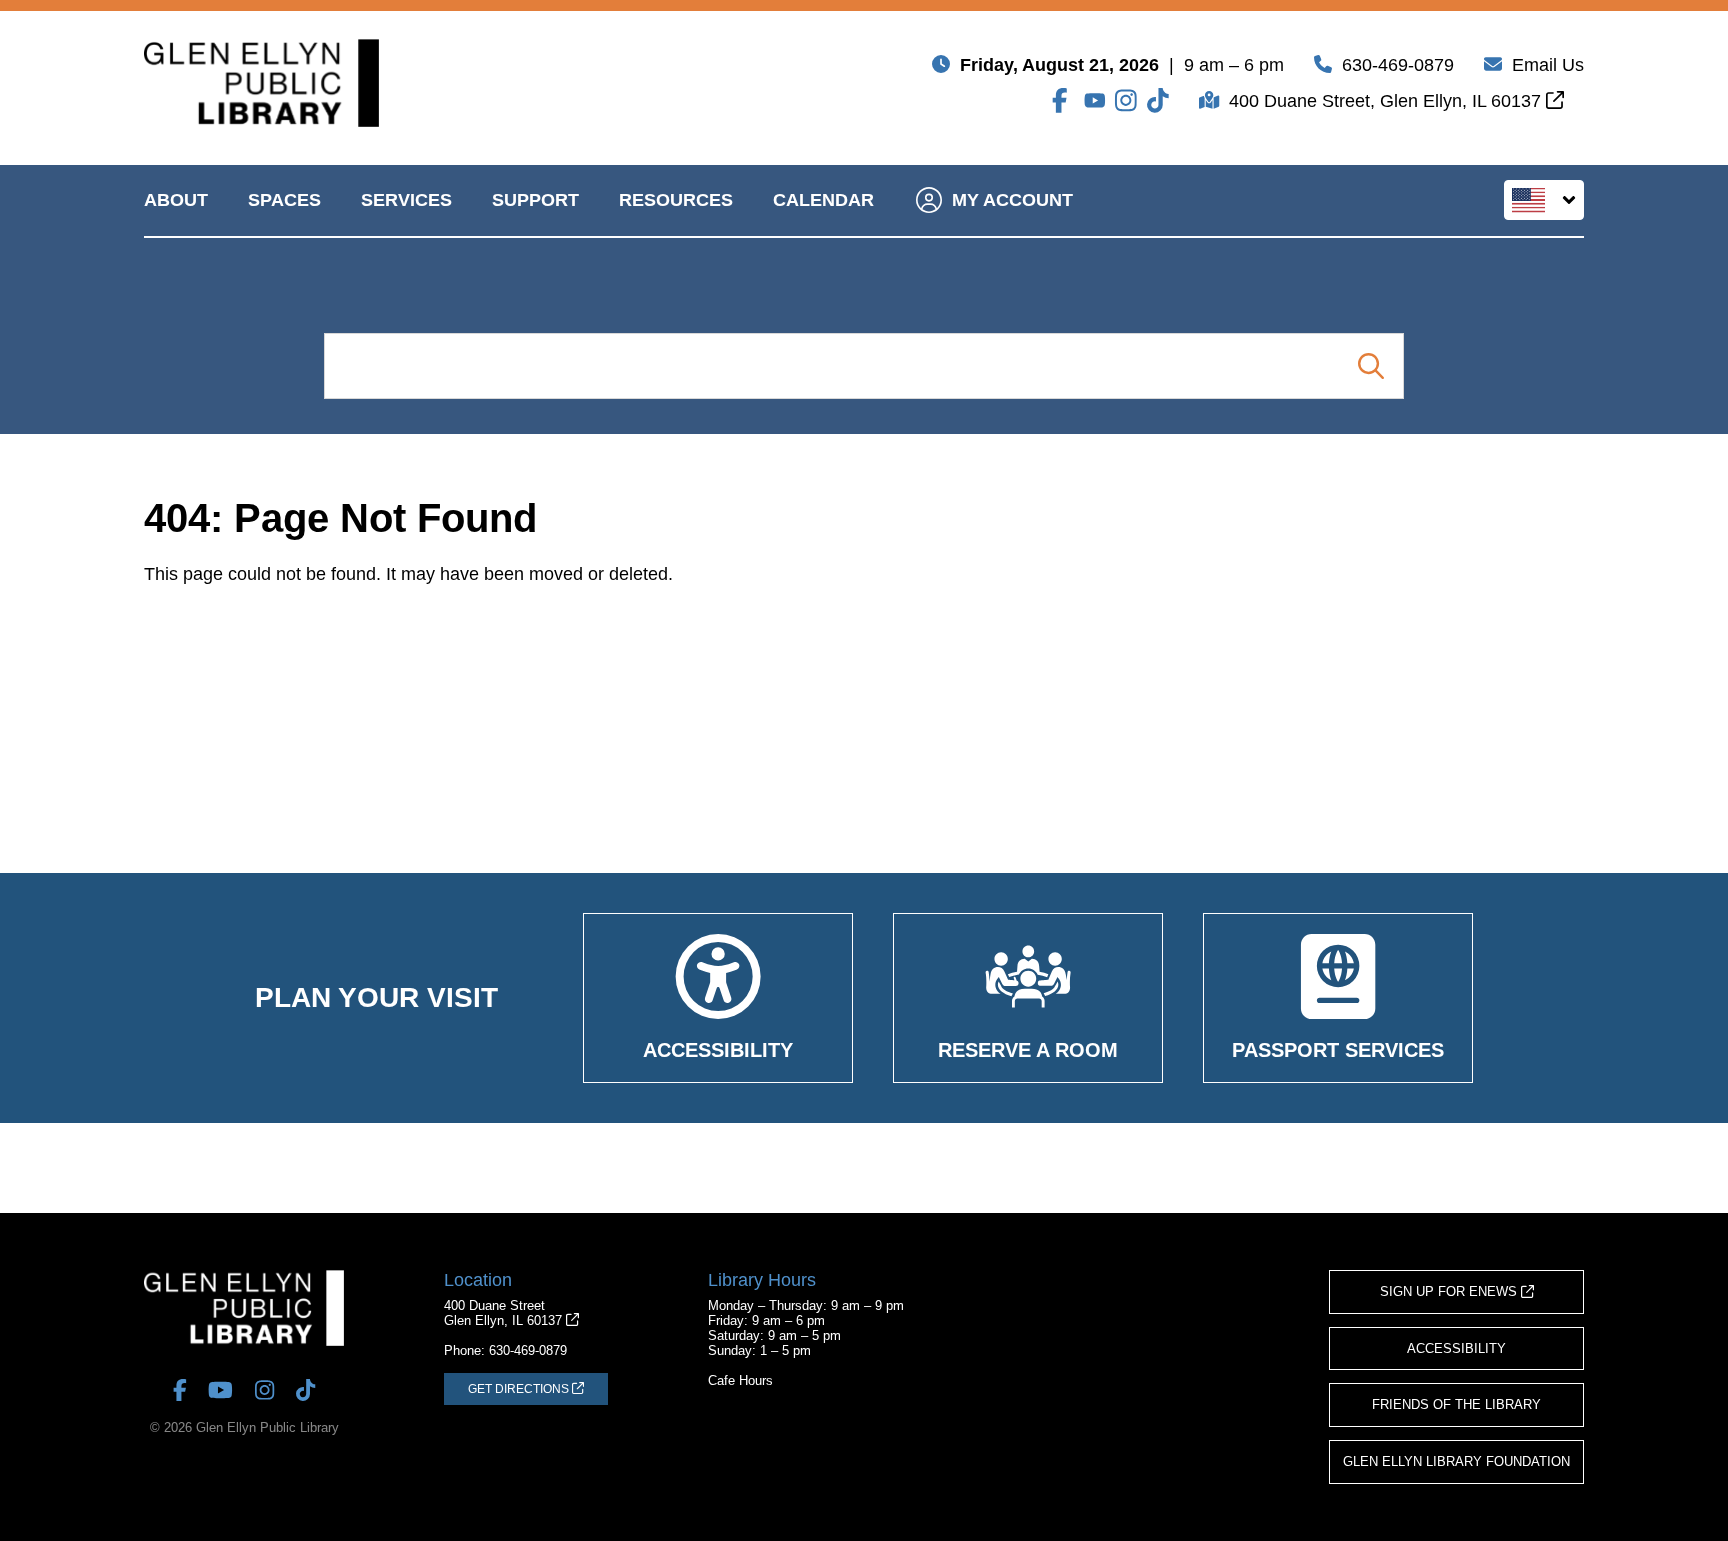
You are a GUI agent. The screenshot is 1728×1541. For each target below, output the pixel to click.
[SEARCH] (1370, 366)
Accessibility (1456, 1348)
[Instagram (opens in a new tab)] (1126, 100)
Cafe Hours (740, 1380)
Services (406, 200)
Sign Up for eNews (1450, 1291)
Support (535, 200)
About (176, 200)
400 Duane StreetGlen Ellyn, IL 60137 (505, 1313)
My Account (1012, 200)
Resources (676, 200)
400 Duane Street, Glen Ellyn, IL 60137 (1387, 101)
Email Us (1548, 65)
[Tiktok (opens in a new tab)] (1158, 100)
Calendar (823, 200)
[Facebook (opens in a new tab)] (1063, 100)
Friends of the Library (1456, 1404)
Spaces (284, 200)
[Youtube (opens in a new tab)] (1095, 100)
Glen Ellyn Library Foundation (1456, 1461)
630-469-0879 (1398, 65)
